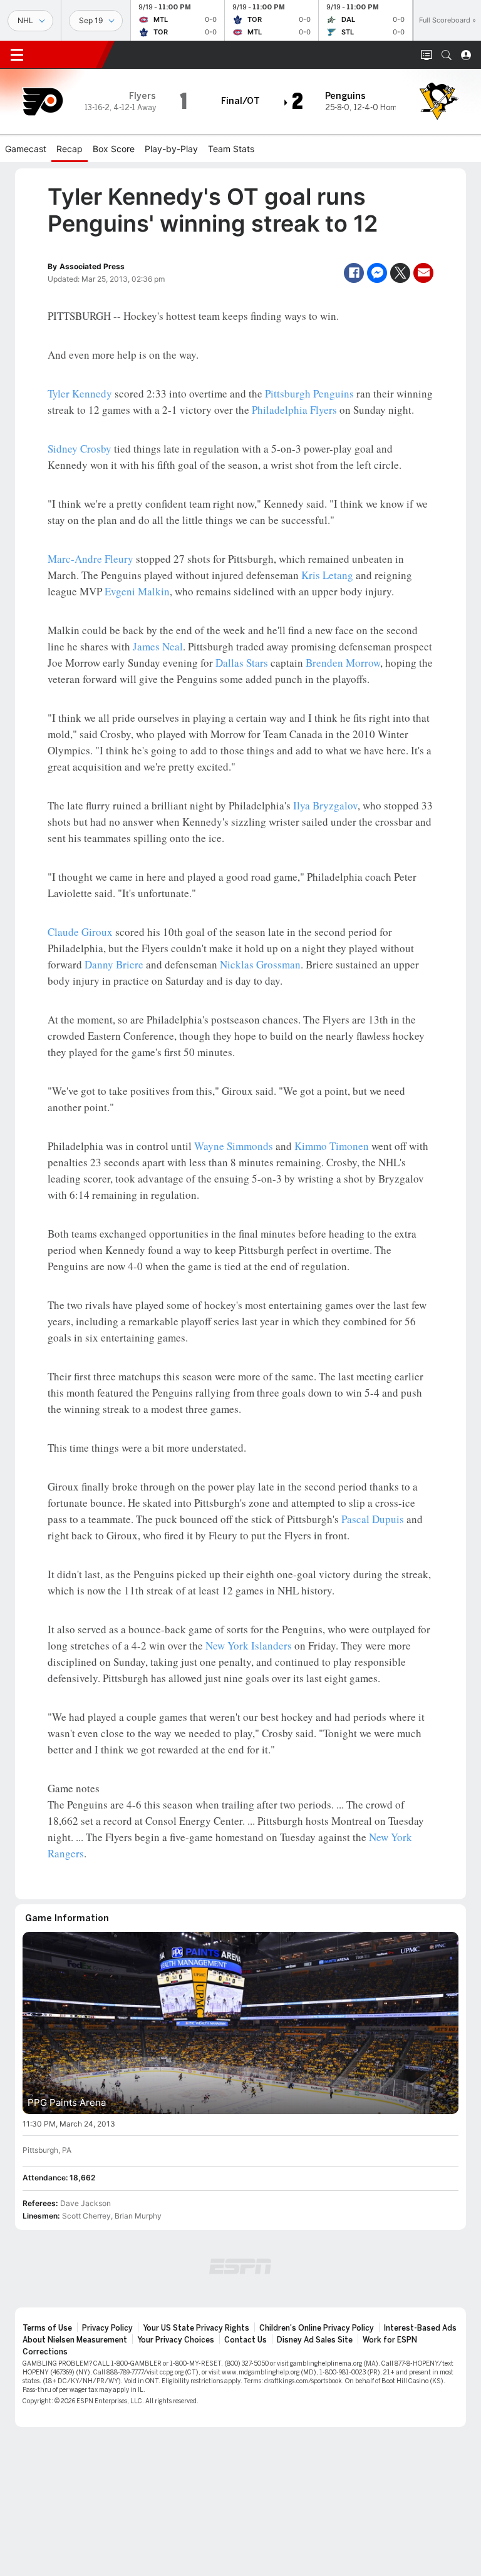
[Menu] (17, 55)
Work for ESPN (390, 2340)
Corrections (45, 2352)
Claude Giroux (80, 932)
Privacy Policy (107, 2328)
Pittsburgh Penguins (309, 393)
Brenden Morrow (343, 663)
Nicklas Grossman (260, 964)
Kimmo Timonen (332, 1146)
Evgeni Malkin (137, 591)
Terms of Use (47, 2328)
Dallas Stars (242, 663)
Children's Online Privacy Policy (317, 2328)
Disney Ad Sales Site (315, 2340)
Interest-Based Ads (420, 2328)
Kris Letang (327, 575)
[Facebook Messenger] (377, 273)
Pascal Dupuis (373, 1519)
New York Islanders (249, 1645)
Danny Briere (114, 964)
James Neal (158, 646)
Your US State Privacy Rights (196, 2328)
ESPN (68, 54)
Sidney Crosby (80, 449)
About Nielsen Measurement (75, 2340)
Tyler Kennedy (80, 393)
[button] (447, 55)
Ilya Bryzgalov (325, 805)
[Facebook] (354, 273)
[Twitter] (400, 273)
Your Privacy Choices (176, 2340)
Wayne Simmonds (234, 1146)
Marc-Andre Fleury (91, 559)
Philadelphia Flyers (294, 410)
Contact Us (246, 2340)
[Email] (423, 273)
